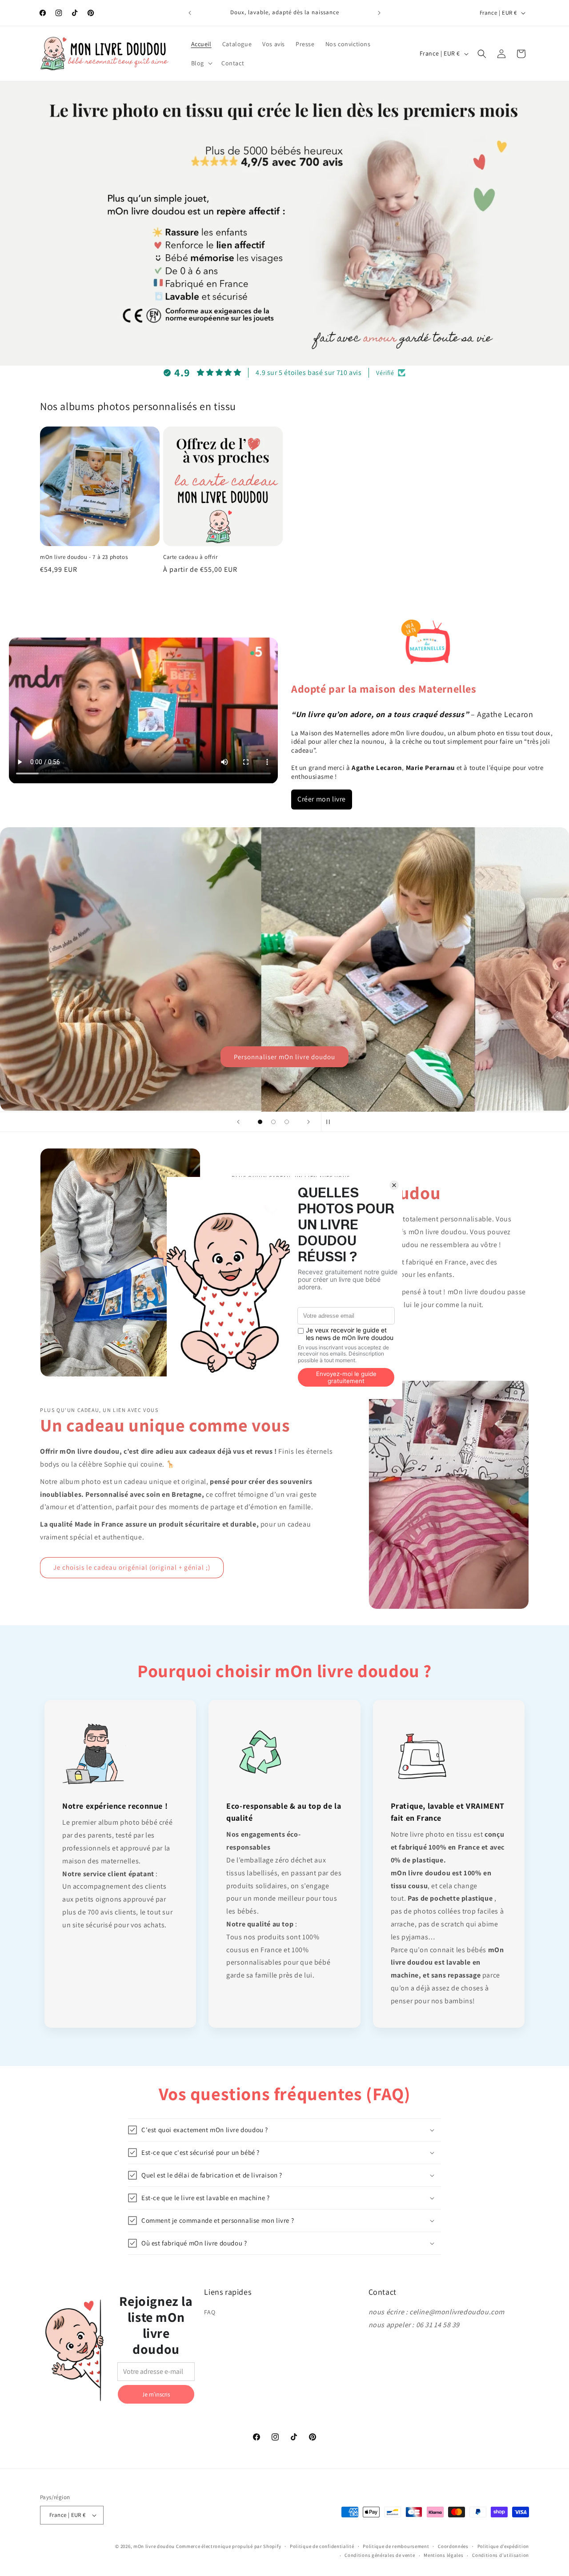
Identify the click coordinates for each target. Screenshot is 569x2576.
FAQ (210, 2312)
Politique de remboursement (396, 2546)
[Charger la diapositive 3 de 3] (287, 1122)
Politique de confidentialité (322, 2546)
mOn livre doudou (154, 2546)
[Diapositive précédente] (238, 1122)
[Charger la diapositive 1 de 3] (260, 1122)
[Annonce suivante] (379, 13)
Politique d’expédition (503, 2546)
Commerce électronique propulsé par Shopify (228, 2546)
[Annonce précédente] (190, 13)
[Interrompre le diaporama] (331, 1122)
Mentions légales (443, 2555)
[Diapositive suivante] (309, 1122)
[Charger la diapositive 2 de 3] (273, 1122)
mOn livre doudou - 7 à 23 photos (84, 557)
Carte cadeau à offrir (190, 557)
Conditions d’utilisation (501, 2555)
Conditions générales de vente (380, 2555)
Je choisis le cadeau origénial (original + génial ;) (132, 1567)
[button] (201, 63)
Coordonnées (453, 2546)
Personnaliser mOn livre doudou (284, 1056)
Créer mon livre (322, 799)
